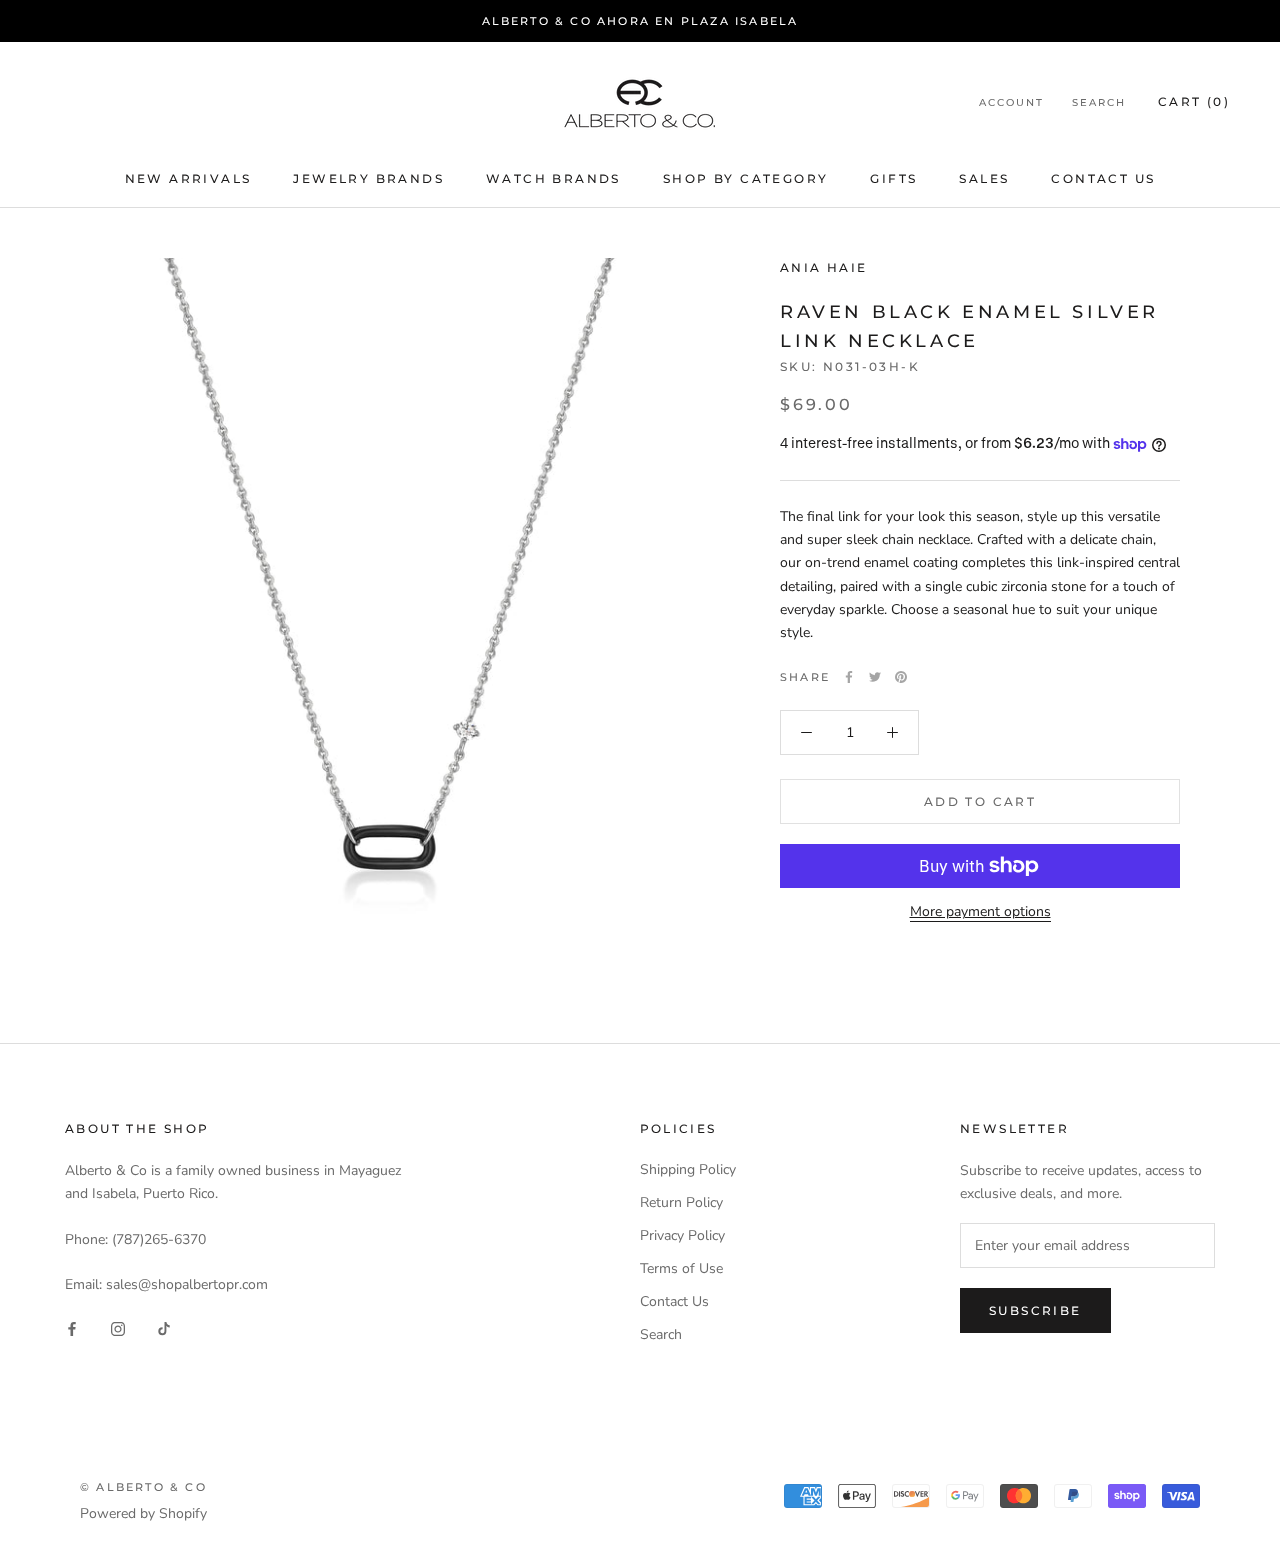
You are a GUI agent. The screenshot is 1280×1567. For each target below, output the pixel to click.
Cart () (1194, 102)
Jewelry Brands (368, 178)
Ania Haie (824, 267)
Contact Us (1103, 178)
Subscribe (1035, 1310)
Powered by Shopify (143, 1513)
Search (1099, 103)
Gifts (893, 178)
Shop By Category (745, 178)
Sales (984, 178)
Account (1011, 103)
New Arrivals (188, 178)
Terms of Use (681, 1268)
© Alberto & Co (143, 1487)
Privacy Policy (682, 1235)
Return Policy (681, 1202)
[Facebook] (849, 677)
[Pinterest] (901, 677)
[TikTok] (164, 1327)
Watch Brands (553, 178)
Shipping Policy (688, 1169)
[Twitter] (875, 677)
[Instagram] (118, 1327)
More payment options (980, 911)
